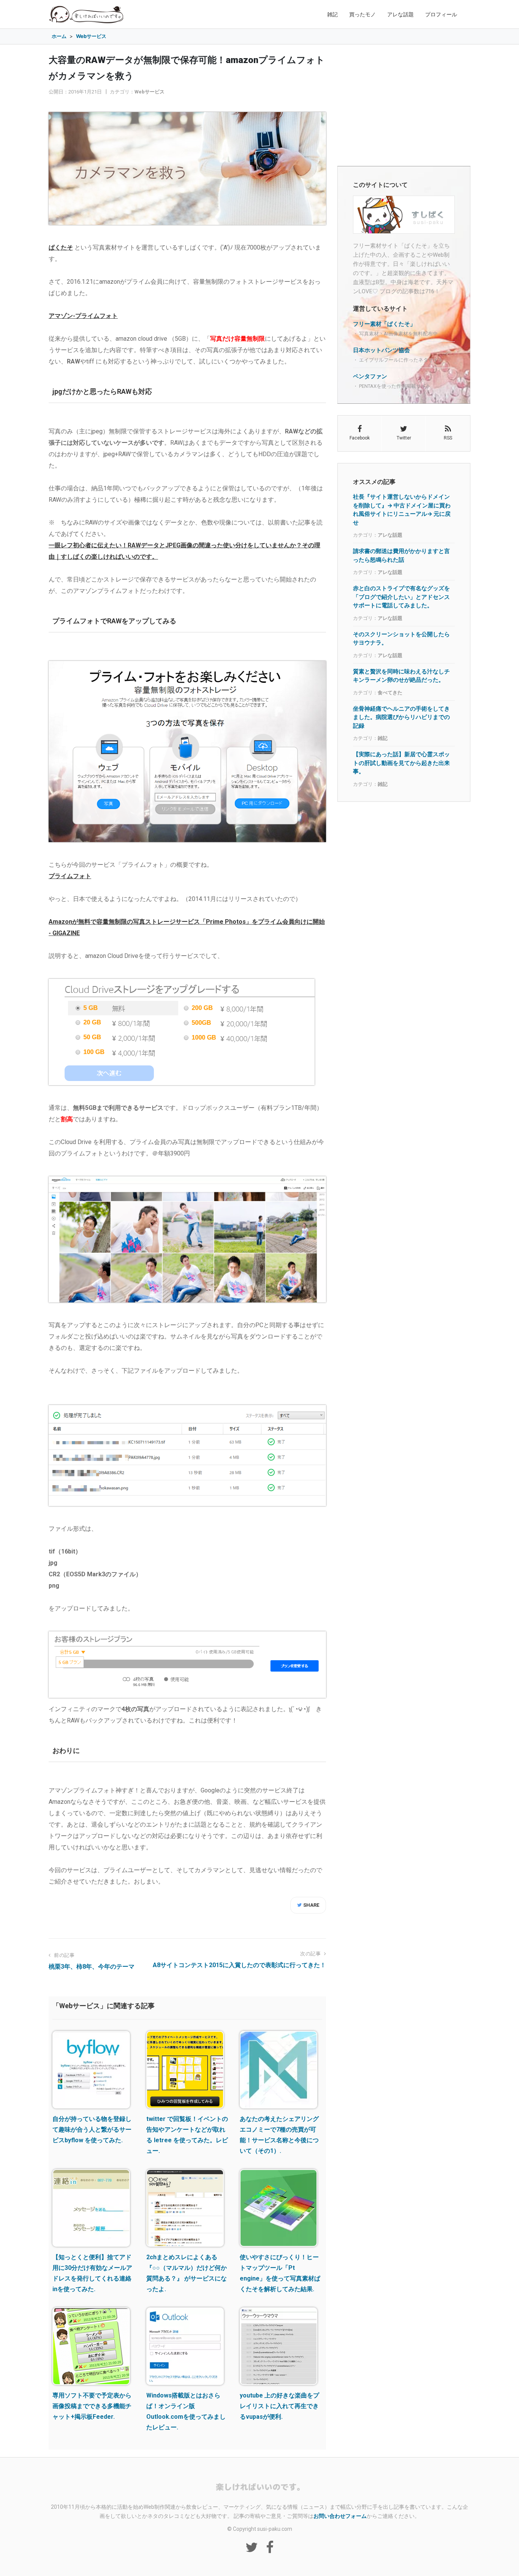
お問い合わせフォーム (340, 2516)
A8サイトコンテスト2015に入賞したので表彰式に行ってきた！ (239, 1965)
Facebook (360, 438)
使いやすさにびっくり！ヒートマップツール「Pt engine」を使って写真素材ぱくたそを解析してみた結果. (280, 2273)
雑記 (332, 14)
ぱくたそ (61, 247)
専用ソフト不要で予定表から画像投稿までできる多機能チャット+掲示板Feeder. (92, 2406)
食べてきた (390, 693)
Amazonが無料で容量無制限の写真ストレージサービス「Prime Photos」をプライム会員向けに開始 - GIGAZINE (187, 927)
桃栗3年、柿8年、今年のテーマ (92, 1967)
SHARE (311, 1905)
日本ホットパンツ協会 (381, 350)
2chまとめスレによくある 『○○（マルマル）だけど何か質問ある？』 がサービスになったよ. (187, 2273)
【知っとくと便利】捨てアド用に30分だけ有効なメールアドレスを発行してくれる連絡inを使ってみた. (92, 2273)
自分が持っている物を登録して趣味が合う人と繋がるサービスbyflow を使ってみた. (92, 2130)
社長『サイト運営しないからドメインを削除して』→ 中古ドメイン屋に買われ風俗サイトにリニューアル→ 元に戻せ (402, 510)
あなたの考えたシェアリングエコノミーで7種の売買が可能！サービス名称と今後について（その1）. (279, 2135)
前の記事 (64, 1955)
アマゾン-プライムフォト (83, 316)
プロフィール (441, 14)
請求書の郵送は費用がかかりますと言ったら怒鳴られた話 (401, 555)
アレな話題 (400, 14)
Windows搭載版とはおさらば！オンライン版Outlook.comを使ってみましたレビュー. (186, 2411)
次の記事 (311, 1954)
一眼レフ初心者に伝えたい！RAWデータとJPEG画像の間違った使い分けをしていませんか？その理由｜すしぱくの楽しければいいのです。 (184, 551)
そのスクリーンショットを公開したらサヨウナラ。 (401, 638)
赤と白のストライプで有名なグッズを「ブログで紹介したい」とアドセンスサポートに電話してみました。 (401, 597)
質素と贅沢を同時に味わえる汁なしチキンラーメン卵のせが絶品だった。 (401, 676)
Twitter (404, 438)
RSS (448, 438)
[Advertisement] (404, 105)
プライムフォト (70, 876)
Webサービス (150, 92)
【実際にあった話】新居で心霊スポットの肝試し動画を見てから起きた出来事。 (401, 763)
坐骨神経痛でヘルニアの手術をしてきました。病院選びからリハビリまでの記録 (401, 717)
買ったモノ (362, 14)
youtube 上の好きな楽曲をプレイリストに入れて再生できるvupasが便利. (279, 2406)
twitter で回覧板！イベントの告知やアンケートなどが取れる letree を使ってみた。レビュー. (187, 2135)
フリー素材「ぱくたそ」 (384, 324)
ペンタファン (370, 376)
